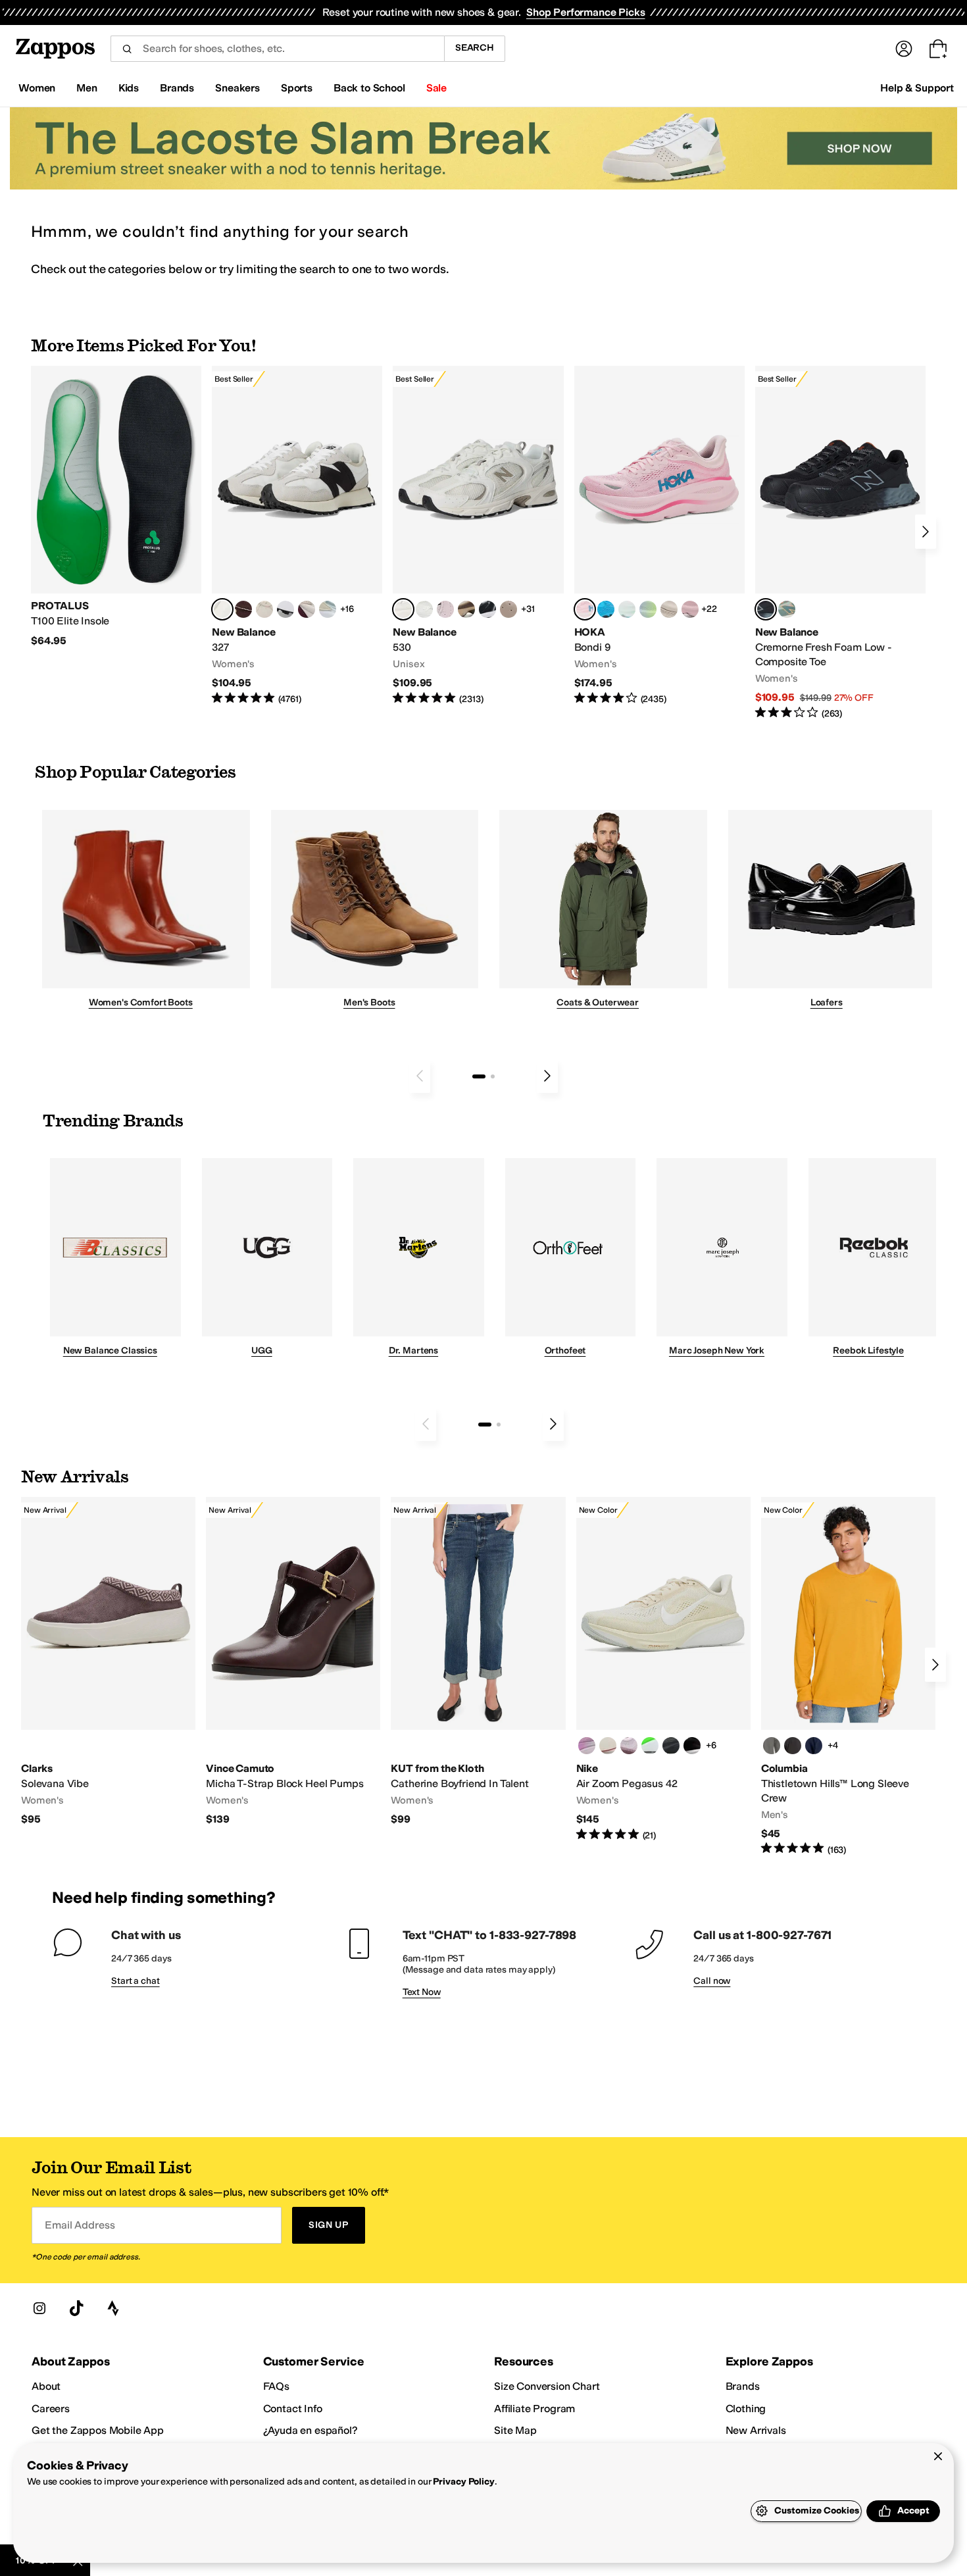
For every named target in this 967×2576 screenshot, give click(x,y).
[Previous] (420, 1076)
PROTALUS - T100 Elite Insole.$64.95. (116, 507)
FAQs (276, 2386)
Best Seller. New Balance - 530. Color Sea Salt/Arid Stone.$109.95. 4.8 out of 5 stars (478, 536)
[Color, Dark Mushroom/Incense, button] (466, 609)
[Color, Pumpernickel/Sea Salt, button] (243, 609)
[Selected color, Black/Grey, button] (766, 609)
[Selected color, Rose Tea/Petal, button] (585, 609)
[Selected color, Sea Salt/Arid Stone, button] (403, 609)
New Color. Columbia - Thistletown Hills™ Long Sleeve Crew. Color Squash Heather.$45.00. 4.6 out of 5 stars (848, 1677)
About (46, 2386)
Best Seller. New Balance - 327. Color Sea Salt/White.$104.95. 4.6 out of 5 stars (297, 536)
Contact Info (293, 2409)
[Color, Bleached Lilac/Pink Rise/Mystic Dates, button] (629, 1746)
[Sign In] (904, 49)
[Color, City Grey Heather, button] (772, 1746)
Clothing (746, 2409)
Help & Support (917, 88)
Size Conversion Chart (547, 2386)
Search (475, 48)
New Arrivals (756, 2430)
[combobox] (277, 49)
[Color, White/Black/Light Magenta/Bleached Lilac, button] (587, 1746)
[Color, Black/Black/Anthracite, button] (671, 1746)
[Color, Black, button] (793, 1746)
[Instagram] (39, 2308)
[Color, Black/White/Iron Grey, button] (692, 1746)
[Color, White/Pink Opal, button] (690, 609)
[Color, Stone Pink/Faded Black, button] (445, 609)
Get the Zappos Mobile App (98, 2430)
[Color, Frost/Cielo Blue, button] (627, 609)
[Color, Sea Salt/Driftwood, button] (508, 609)
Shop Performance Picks (585, 12)
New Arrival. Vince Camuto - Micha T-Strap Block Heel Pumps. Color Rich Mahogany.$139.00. (293, 1662)
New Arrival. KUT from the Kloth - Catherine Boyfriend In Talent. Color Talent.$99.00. (478, 1662)
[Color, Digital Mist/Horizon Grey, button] (285, 609)
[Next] (926, 532)
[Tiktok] (76, 2308)
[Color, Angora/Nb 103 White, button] (328, 609)
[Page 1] (479, 1076)
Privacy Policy (463, 2482)
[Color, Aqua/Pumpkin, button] (787, 609)
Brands (743, 2386)
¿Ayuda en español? (310, 2430)
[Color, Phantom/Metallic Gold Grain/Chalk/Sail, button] (608, 1746)
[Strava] (113, 2308)
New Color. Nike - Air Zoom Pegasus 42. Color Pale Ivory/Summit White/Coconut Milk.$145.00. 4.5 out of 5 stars (663, 1670)
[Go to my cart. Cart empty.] (938, 49)
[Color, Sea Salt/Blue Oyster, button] (424, 609)
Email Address (80, 2225)
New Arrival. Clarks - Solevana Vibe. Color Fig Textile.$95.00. (108, 1662)
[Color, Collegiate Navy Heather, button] (814, 1746)
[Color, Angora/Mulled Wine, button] (307, 609)
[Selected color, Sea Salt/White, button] (222, 609)
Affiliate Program (534, 2409)
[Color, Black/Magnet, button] (487, 609)
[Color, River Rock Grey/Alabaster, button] (669, 609)
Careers (51, 2409)
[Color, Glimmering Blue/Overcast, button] (648, 609)
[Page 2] (493, 1076)
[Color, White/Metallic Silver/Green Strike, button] (650, 1746)
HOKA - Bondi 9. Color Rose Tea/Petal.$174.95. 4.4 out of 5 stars (659, 536)
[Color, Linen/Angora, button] (264, 609)
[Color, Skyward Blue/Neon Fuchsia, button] (606, 609)
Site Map (515, 2430)
